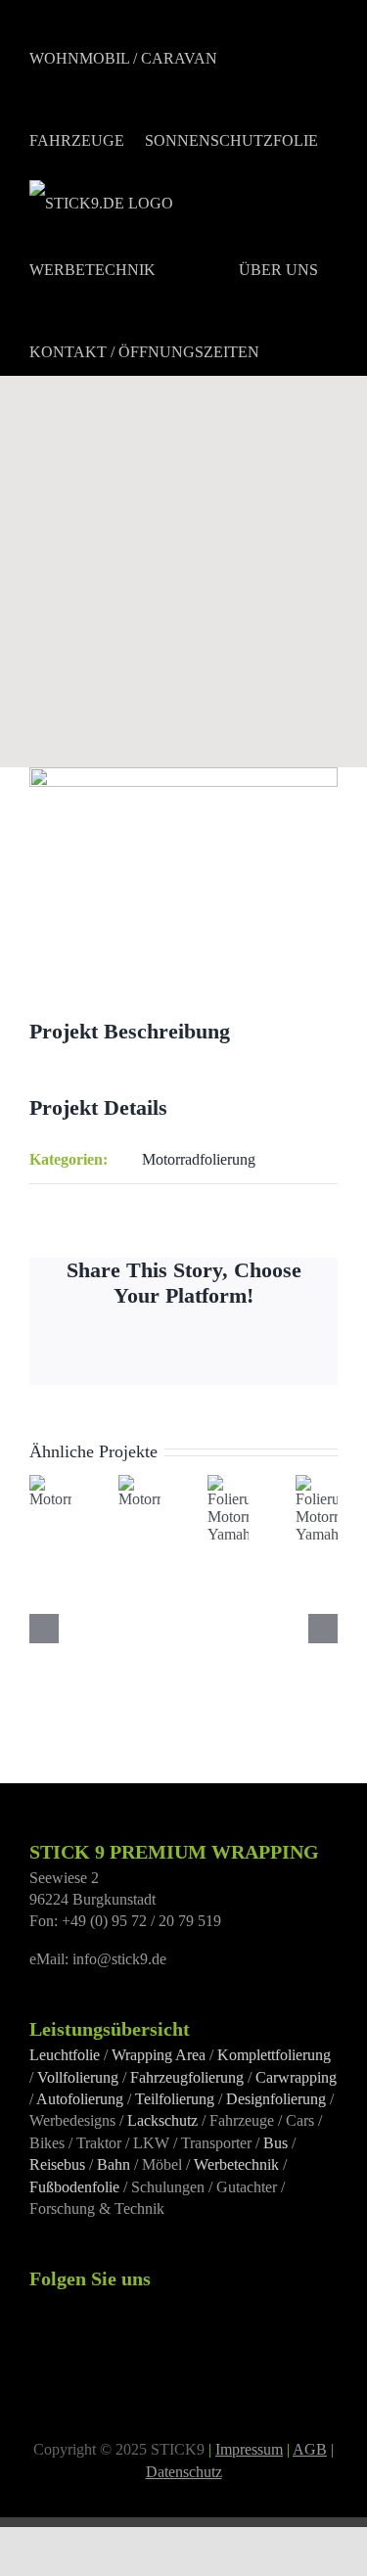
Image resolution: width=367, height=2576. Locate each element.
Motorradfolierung (199, 1159)
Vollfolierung (78, 2077)
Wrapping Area (159, 2055)
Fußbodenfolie (74, 2187)
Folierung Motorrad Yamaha (243, 1532)
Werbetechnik (236, 2164)
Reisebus (57, 2164)
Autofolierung (80, 2099)
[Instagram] (62, 2305)
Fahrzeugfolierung (187, 2077)
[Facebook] (35, 2305)
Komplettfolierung (274, 2055)
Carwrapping (296, 2077)
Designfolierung (276, 2099)
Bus (275, 2143)
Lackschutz (162, 2120)
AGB (310, 2449)
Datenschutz (184, 2472)
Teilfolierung (175, 2099)
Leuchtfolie (65, 2055)
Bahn (114, 2164)
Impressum (249, 2449)
